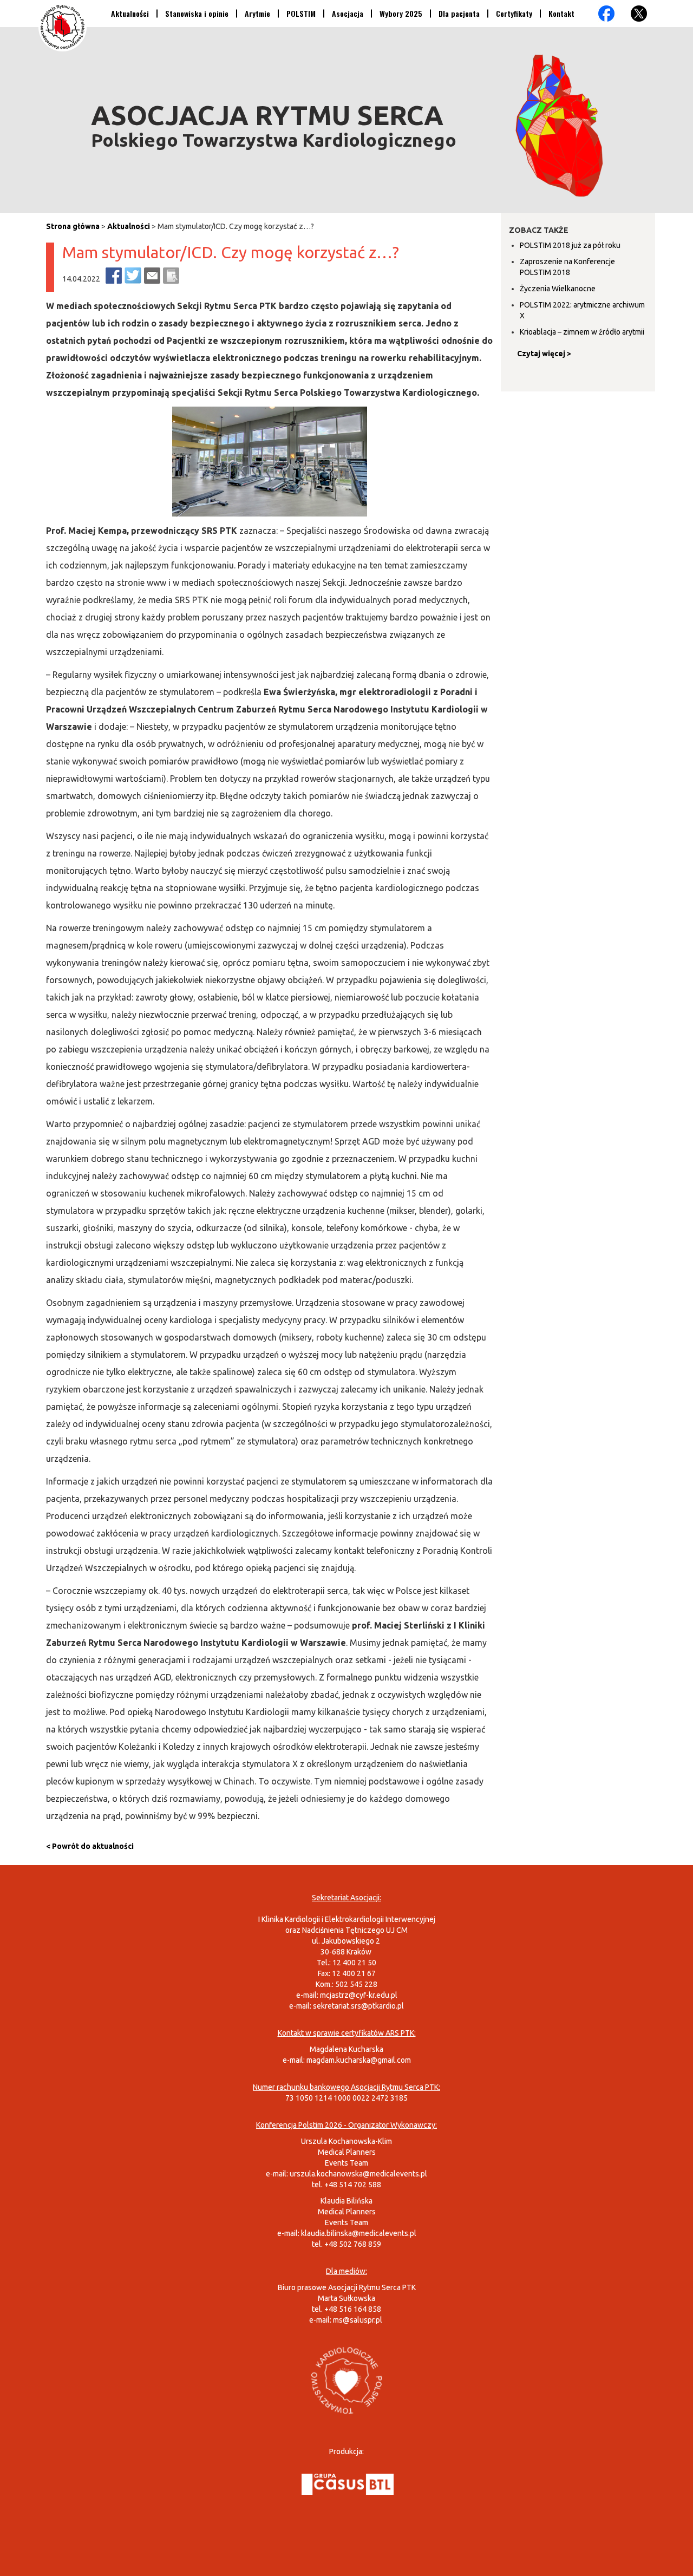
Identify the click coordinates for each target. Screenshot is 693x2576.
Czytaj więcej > (544, 354)
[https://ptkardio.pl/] (346, 2379)
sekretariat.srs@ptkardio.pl (358, 2006)
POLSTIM (301, 13)
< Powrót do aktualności (90, 1846)
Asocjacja (348, 13)
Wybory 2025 (401, 13)
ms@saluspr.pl (358, 2320)
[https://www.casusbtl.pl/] (348, 2483)
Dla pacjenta (459, 13)
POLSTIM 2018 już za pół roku (570, 245)
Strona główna (73, 226)
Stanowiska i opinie (197, 13)
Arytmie (257, 13)
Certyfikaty (514, 13)
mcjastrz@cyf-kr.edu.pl (359, 1995)
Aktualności (130, 13)
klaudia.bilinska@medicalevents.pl (359, 2233)
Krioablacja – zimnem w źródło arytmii (582, 332)
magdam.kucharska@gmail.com (359, 2060)
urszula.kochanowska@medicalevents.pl (358, 2174)
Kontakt (561, 13)
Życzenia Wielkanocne (558, 289)
